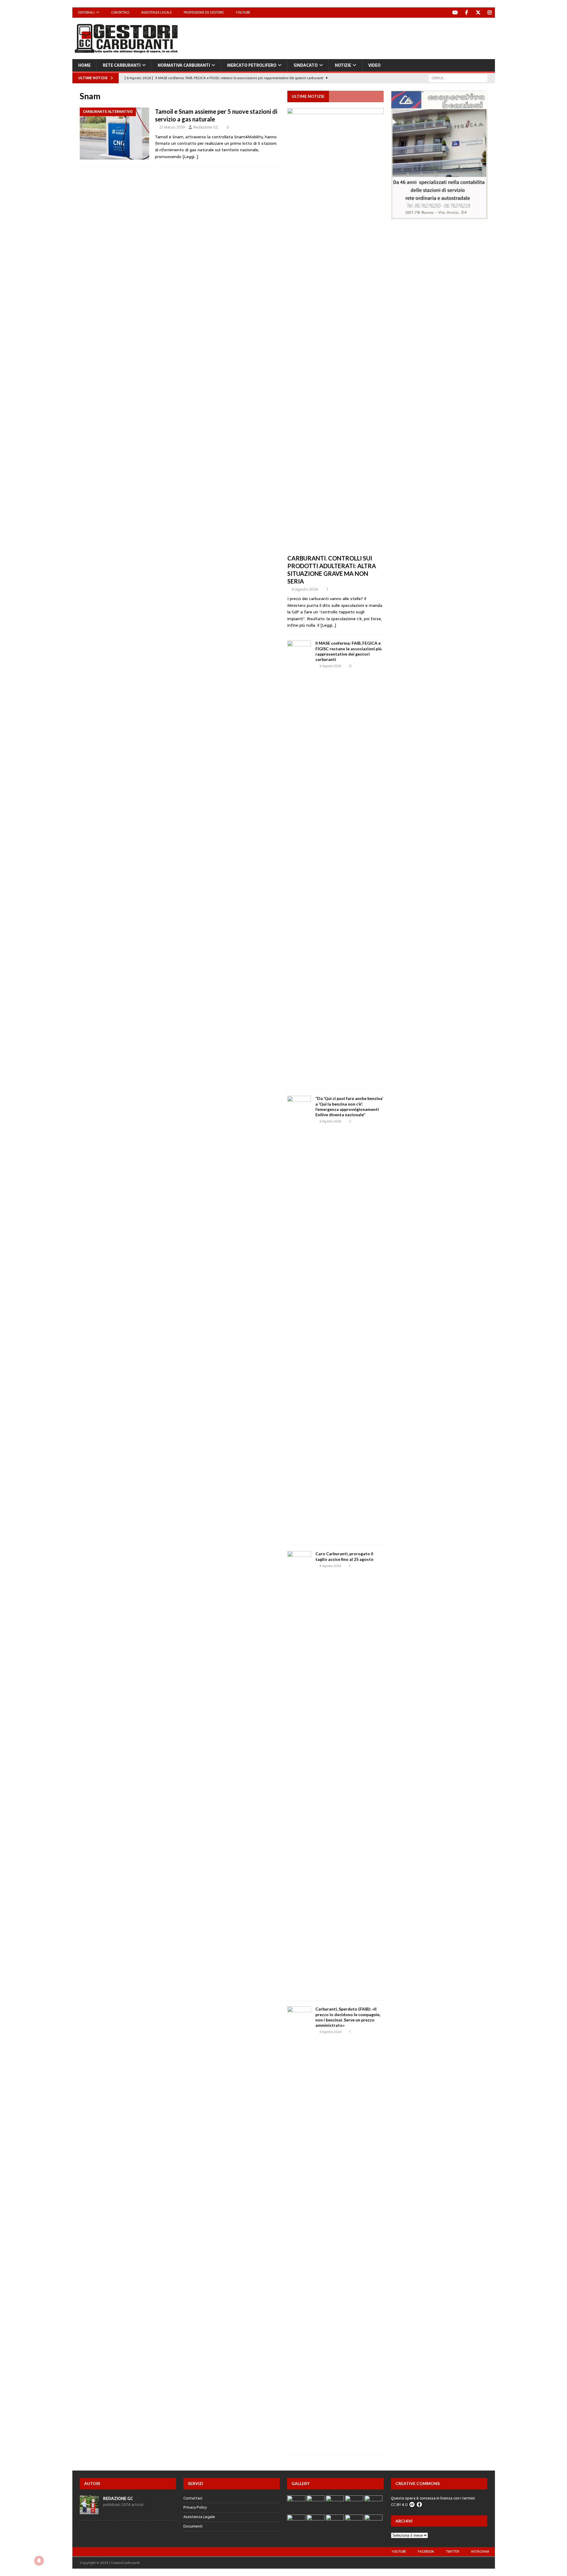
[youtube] (455, 13)
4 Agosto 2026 (330, 1566)
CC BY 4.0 (399, 2505)
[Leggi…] (190, 157)
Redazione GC (206, 127)
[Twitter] (478, 13)
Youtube (243, 12)
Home (84, 65)
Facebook (426, 2551)
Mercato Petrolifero (252, 65)
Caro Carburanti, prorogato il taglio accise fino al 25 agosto (344, 1556)
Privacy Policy (195, 2507)
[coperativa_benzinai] (439, 216)
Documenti (193, 2526)
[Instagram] (490, 13)
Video (374, 65)
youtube (399, 2551)
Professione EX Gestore (204, 12)
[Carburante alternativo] (114, 134)
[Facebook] (467, 13)
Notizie (343, 65)
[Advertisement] (387, 37)
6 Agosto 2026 (305, 589)
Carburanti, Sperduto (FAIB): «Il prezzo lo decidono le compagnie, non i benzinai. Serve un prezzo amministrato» (348, 2017)
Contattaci (120, 12)
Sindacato (306, 65)
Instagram (480, 2551)
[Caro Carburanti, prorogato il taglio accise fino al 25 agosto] (299, 1773)
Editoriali (87, 12)
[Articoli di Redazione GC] (89, 2511)
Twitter (453, 2551)
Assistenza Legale (157, 12)
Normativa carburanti (184, 65)
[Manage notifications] (39, 2561)
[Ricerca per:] (458, 78)
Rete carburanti (122, 65)
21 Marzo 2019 (172, 127)
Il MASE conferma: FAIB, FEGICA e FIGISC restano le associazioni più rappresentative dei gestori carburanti (348, 651)
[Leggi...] (328, 625)
